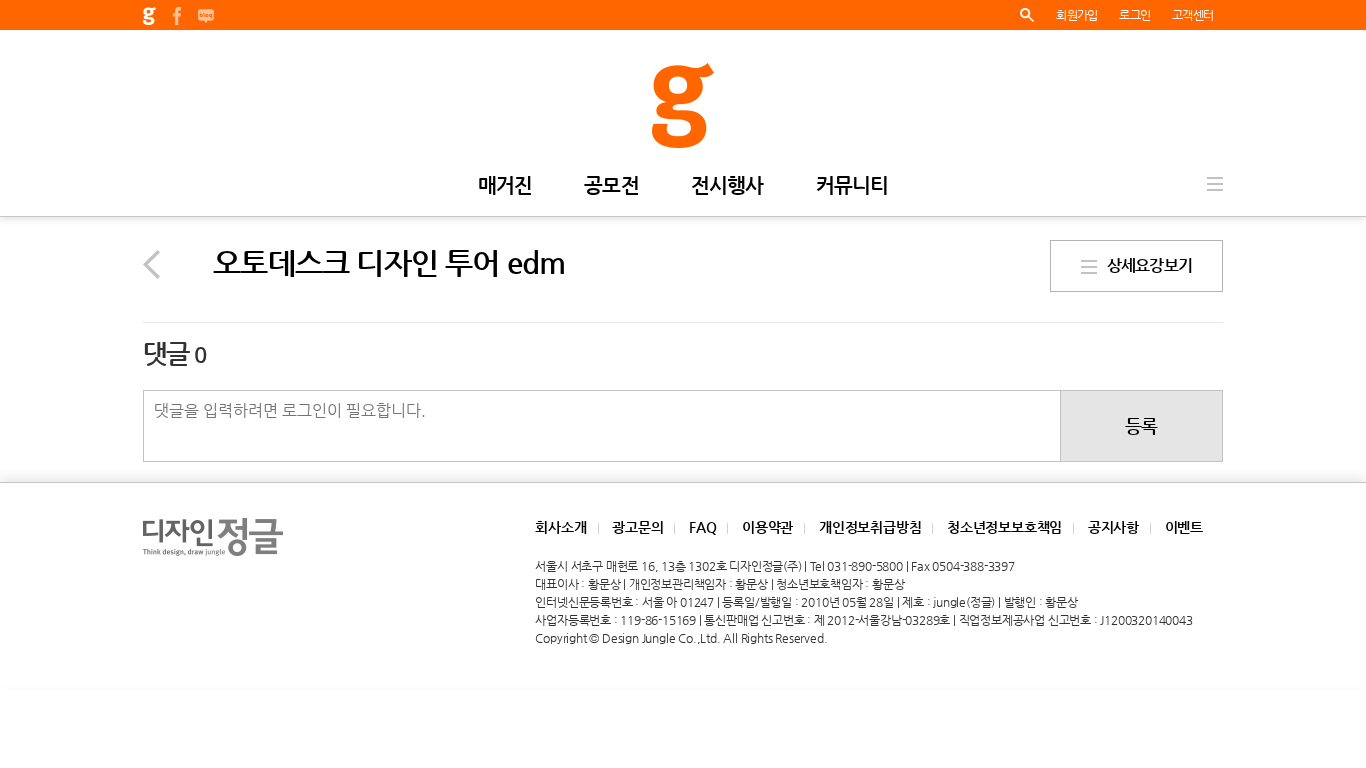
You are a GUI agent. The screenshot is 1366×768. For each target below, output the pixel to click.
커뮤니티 (852, 186)
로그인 (1134, 15)
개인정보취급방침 (870, 527)
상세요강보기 (1144, 265)
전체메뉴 (1215, 184)
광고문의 (637, 527)
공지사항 (1113, 527)
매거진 (505, 186)
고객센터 (1192, 15)
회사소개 (560, 527)
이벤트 (1184, 527)
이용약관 (767, 527)
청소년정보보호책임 (1004, 527)
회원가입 (1076, 15)
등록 (1141, 425)
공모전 (611, 186)
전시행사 (727, 186)
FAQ (702, 527)
